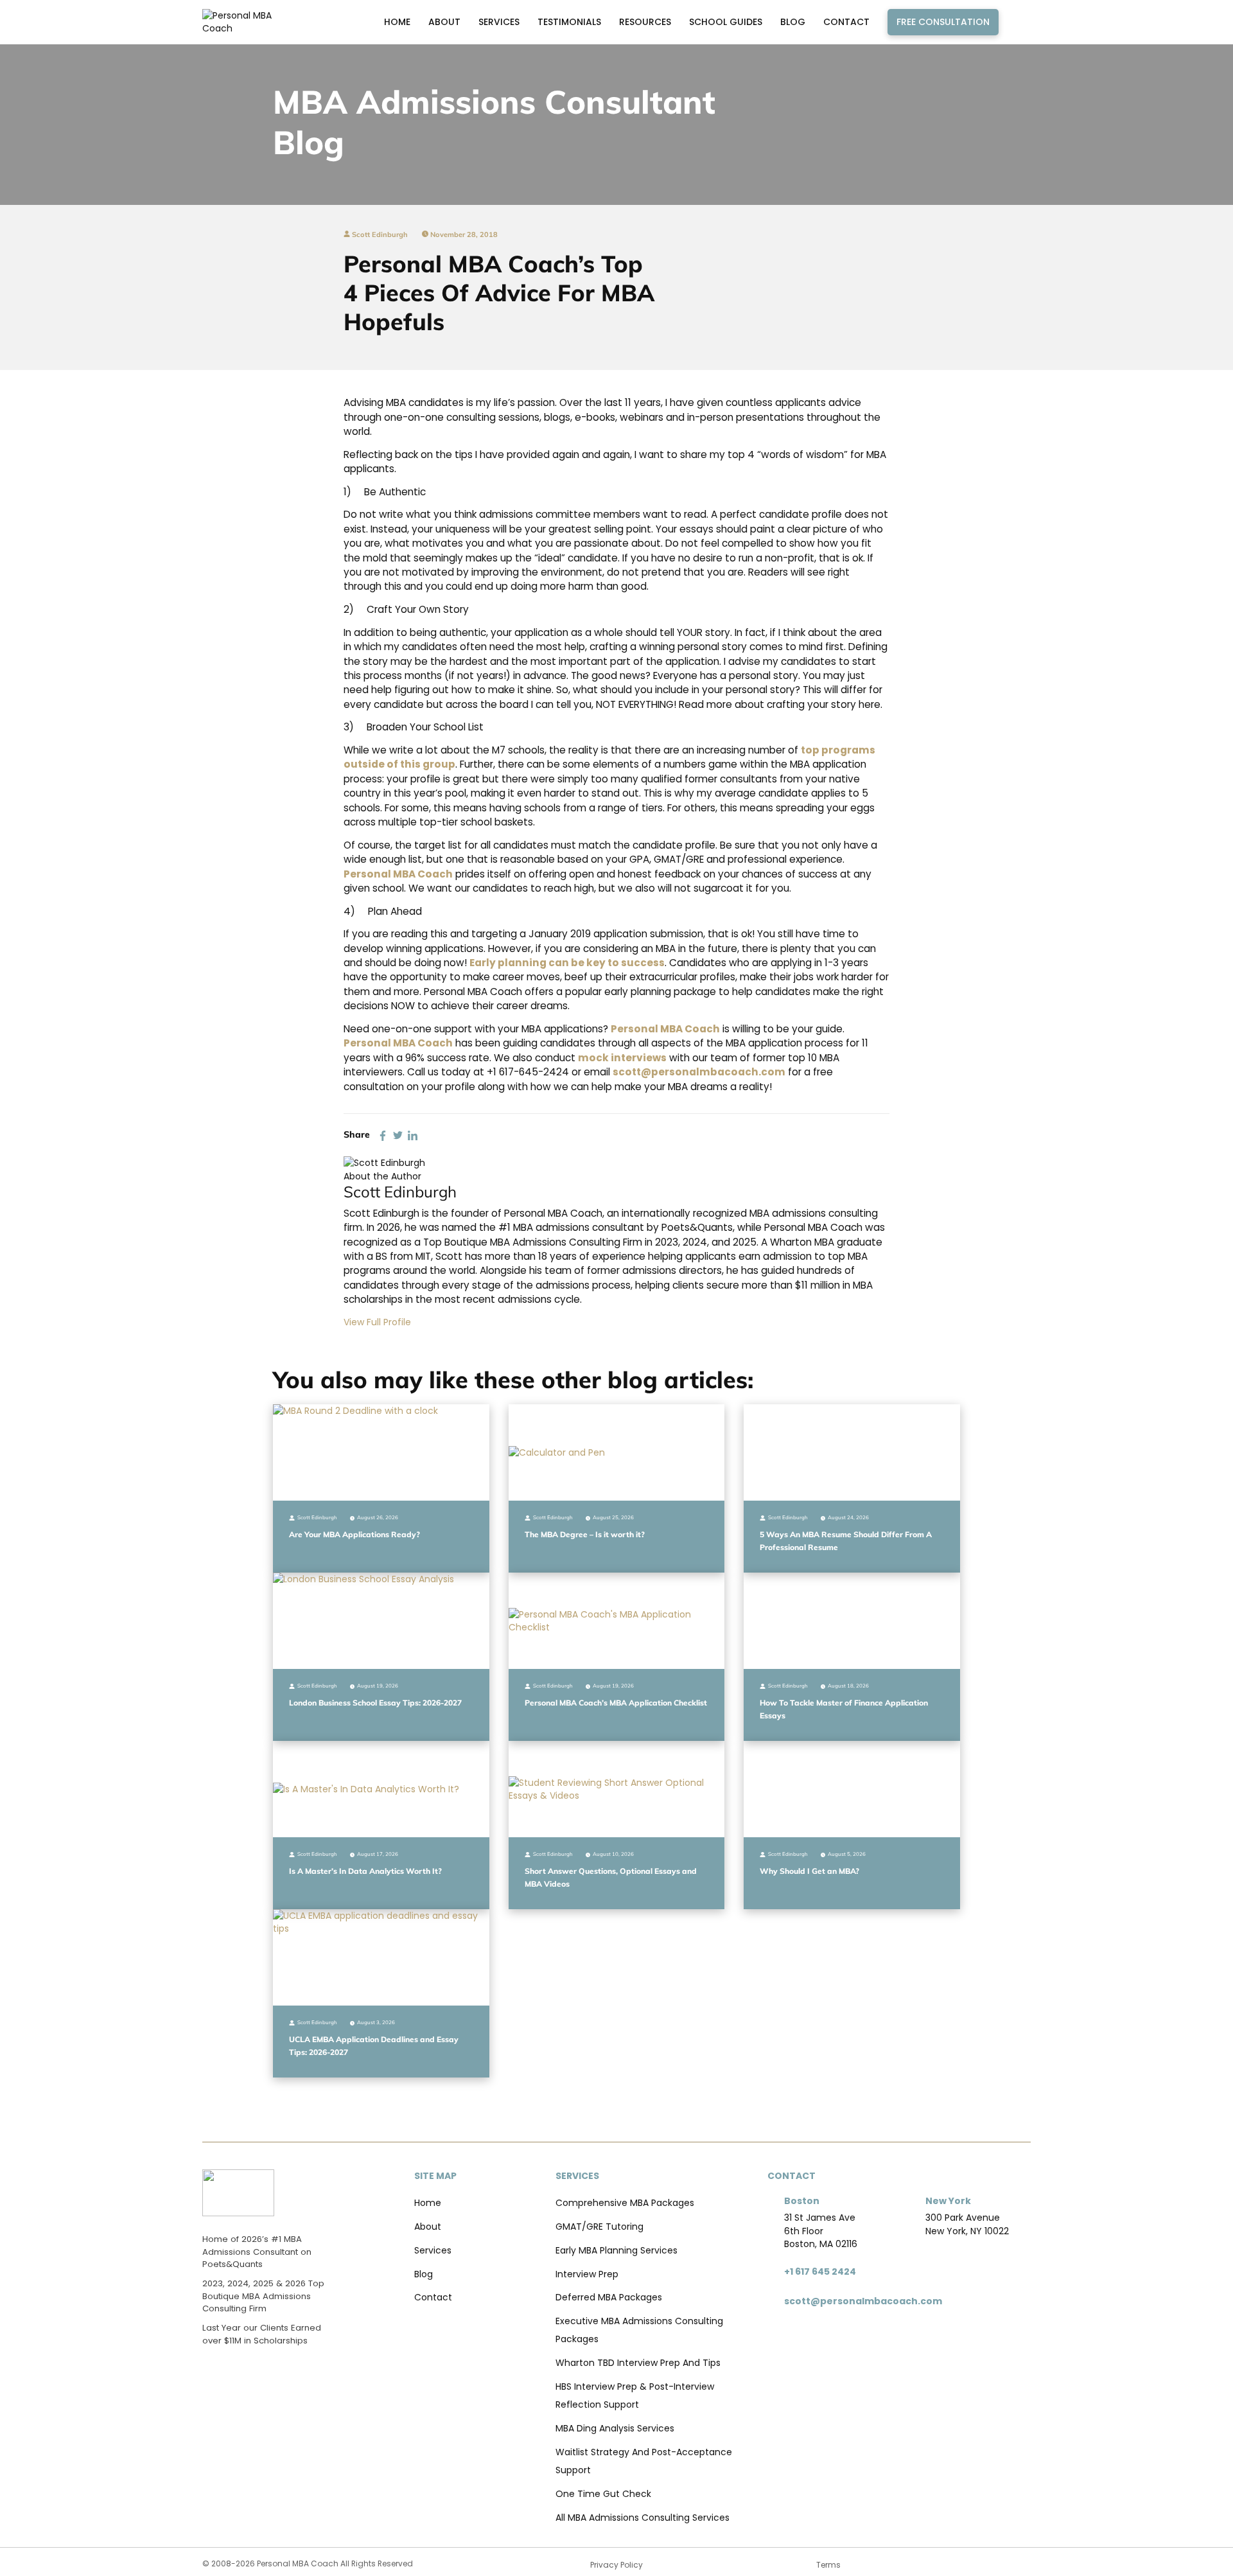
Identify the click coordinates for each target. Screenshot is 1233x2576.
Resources (645, 22)
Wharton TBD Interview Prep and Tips (638, 2363)
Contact (846, 22)
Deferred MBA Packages (609, 2297)
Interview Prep (587, 2274)
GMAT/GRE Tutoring (599, 2227)
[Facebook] (383, 1135)
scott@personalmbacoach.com (699, 1072)
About (444, 22)
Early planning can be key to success (567, 963)
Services (499, 22)
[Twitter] (398, 1135)
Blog (793, 22)
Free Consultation (943, 22)
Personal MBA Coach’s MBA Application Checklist (616, 1703)
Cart (1018, 22)
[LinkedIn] (413, 1135)
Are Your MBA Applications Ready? (354, 1534)
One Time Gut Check (603, 2494)
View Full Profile (377, 1322)
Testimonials (569, 22)
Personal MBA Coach (398, 874)
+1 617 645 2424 (820, 2272)
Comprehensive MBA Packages (625, 2203)
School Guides (726, 22)
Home (397, 22)
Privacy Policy (616, 2565)
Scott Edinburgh (379, 234)
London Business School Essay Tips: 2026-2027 (375, 1703)
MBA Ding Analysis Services (615, 2428)
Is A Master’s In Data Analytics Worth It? (365, 1871)
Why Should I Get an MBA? (809, 1871)
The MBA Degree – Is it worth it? (585, 1534)
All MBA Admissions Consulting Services (643, 2518)
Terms (828, 2565)
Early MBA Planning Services (616, 2250)
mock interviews (622, 1058)
